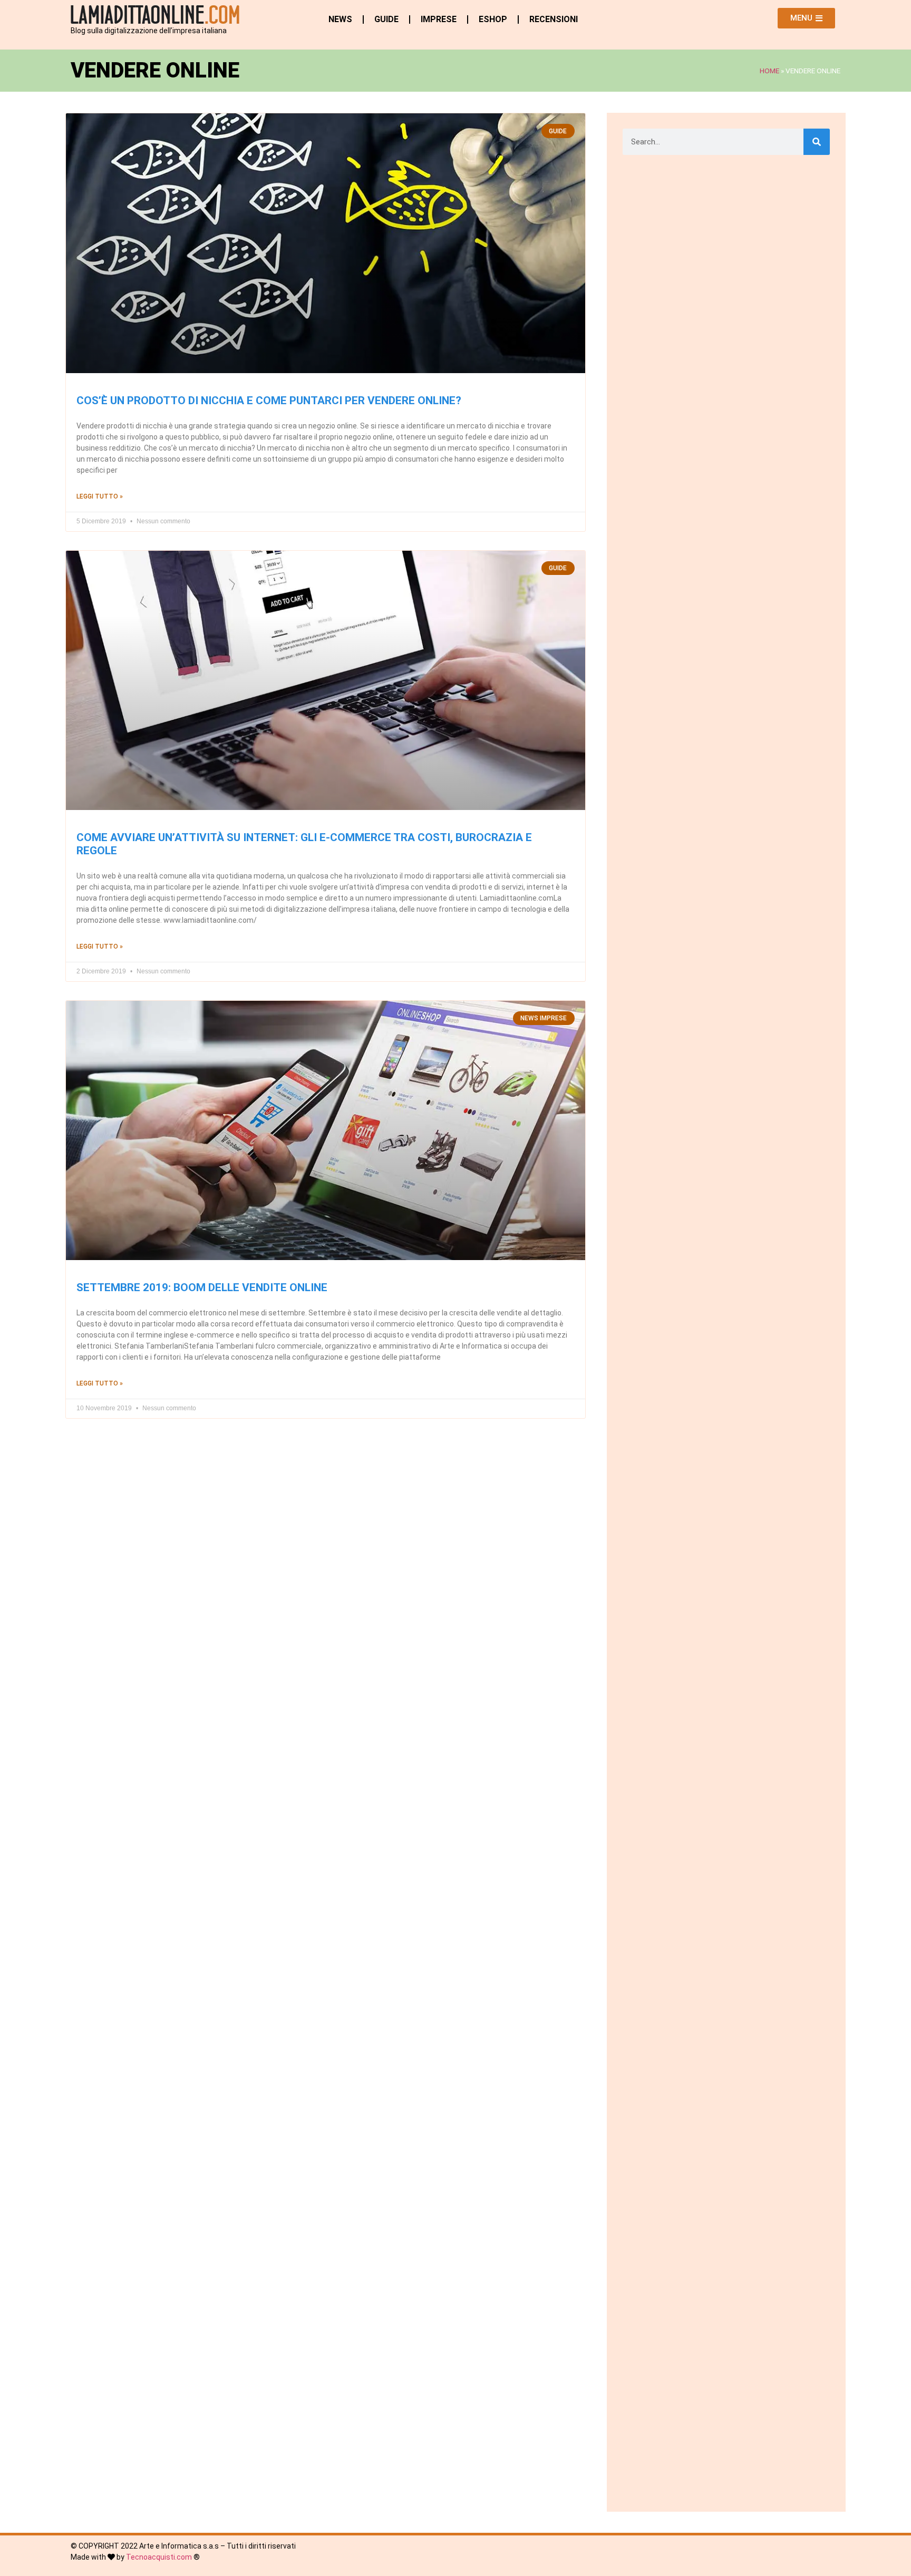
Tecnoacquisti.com (159, 2557)
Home (769, 71)
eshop (493, 19)
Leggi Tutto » (100, 496)
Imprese (439, 19)
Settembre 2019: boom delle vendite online (202, 1287)
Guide (386, 19)
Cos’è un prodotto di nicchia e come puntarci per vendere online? (269, 401)
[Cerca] (817, 142)
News (340, 19)
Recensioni (554, 19)
